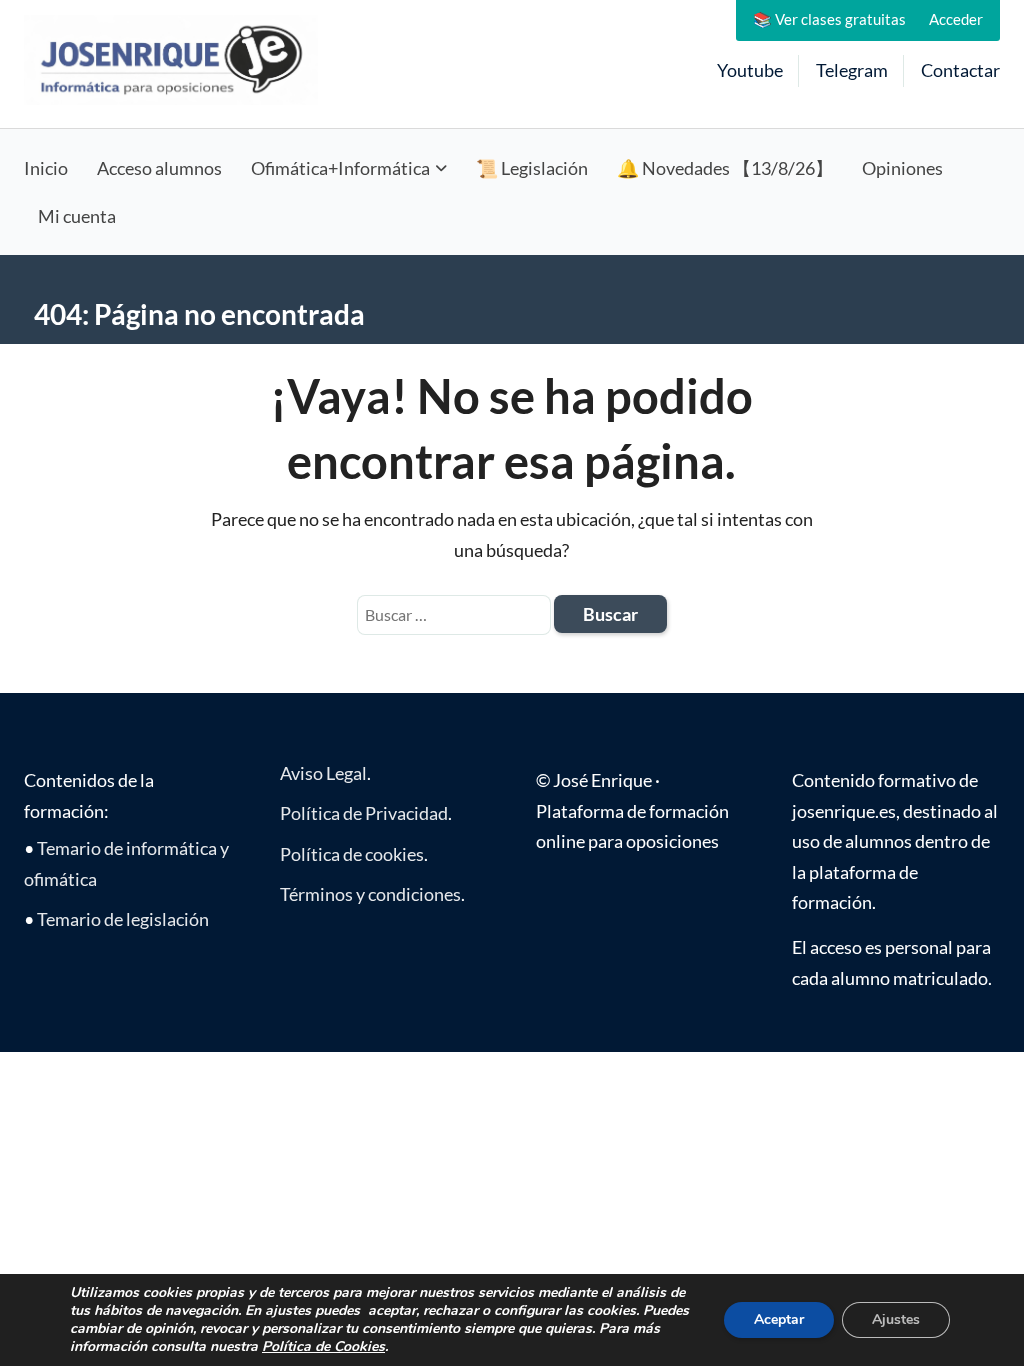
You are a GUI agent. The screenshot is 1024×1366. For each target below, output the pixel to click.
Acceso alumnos (159, 168)
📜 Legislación (532, 168)
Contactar (960, 70)
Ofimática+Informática (340, 168)
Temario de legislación (123, 919)
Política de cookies (352, 854)
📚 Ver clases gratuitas (829, 19)
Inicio (46, 168)
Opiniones (902, 168)
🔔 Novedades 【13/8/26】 (725, 168)
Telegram (852, 70)
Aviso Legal (323, 773)
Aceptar (779, 1319)
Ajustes (896, 1319)
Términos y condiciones (370, 894)
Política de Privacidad (364, 813)
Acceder (956, 19)
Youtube (750, 70)
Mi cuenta (77, 216)
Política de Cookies (323, 1346)
